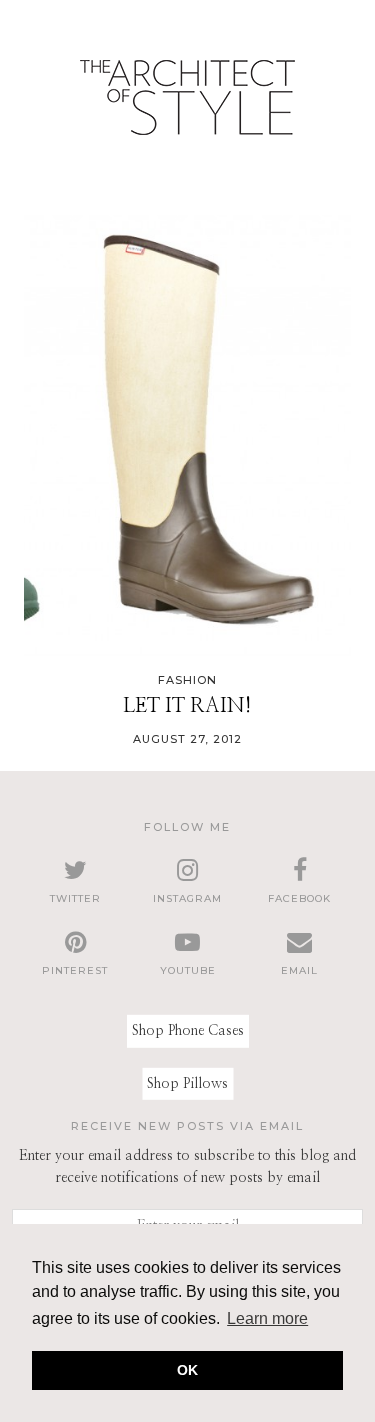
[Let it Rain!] (187, 436)
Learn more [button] (267, 1318)
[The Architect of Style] (187, 102)
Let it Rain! (187, 706)
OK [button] (187, 1370)
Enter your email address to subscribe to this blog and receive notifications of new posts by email (187, 1167)
